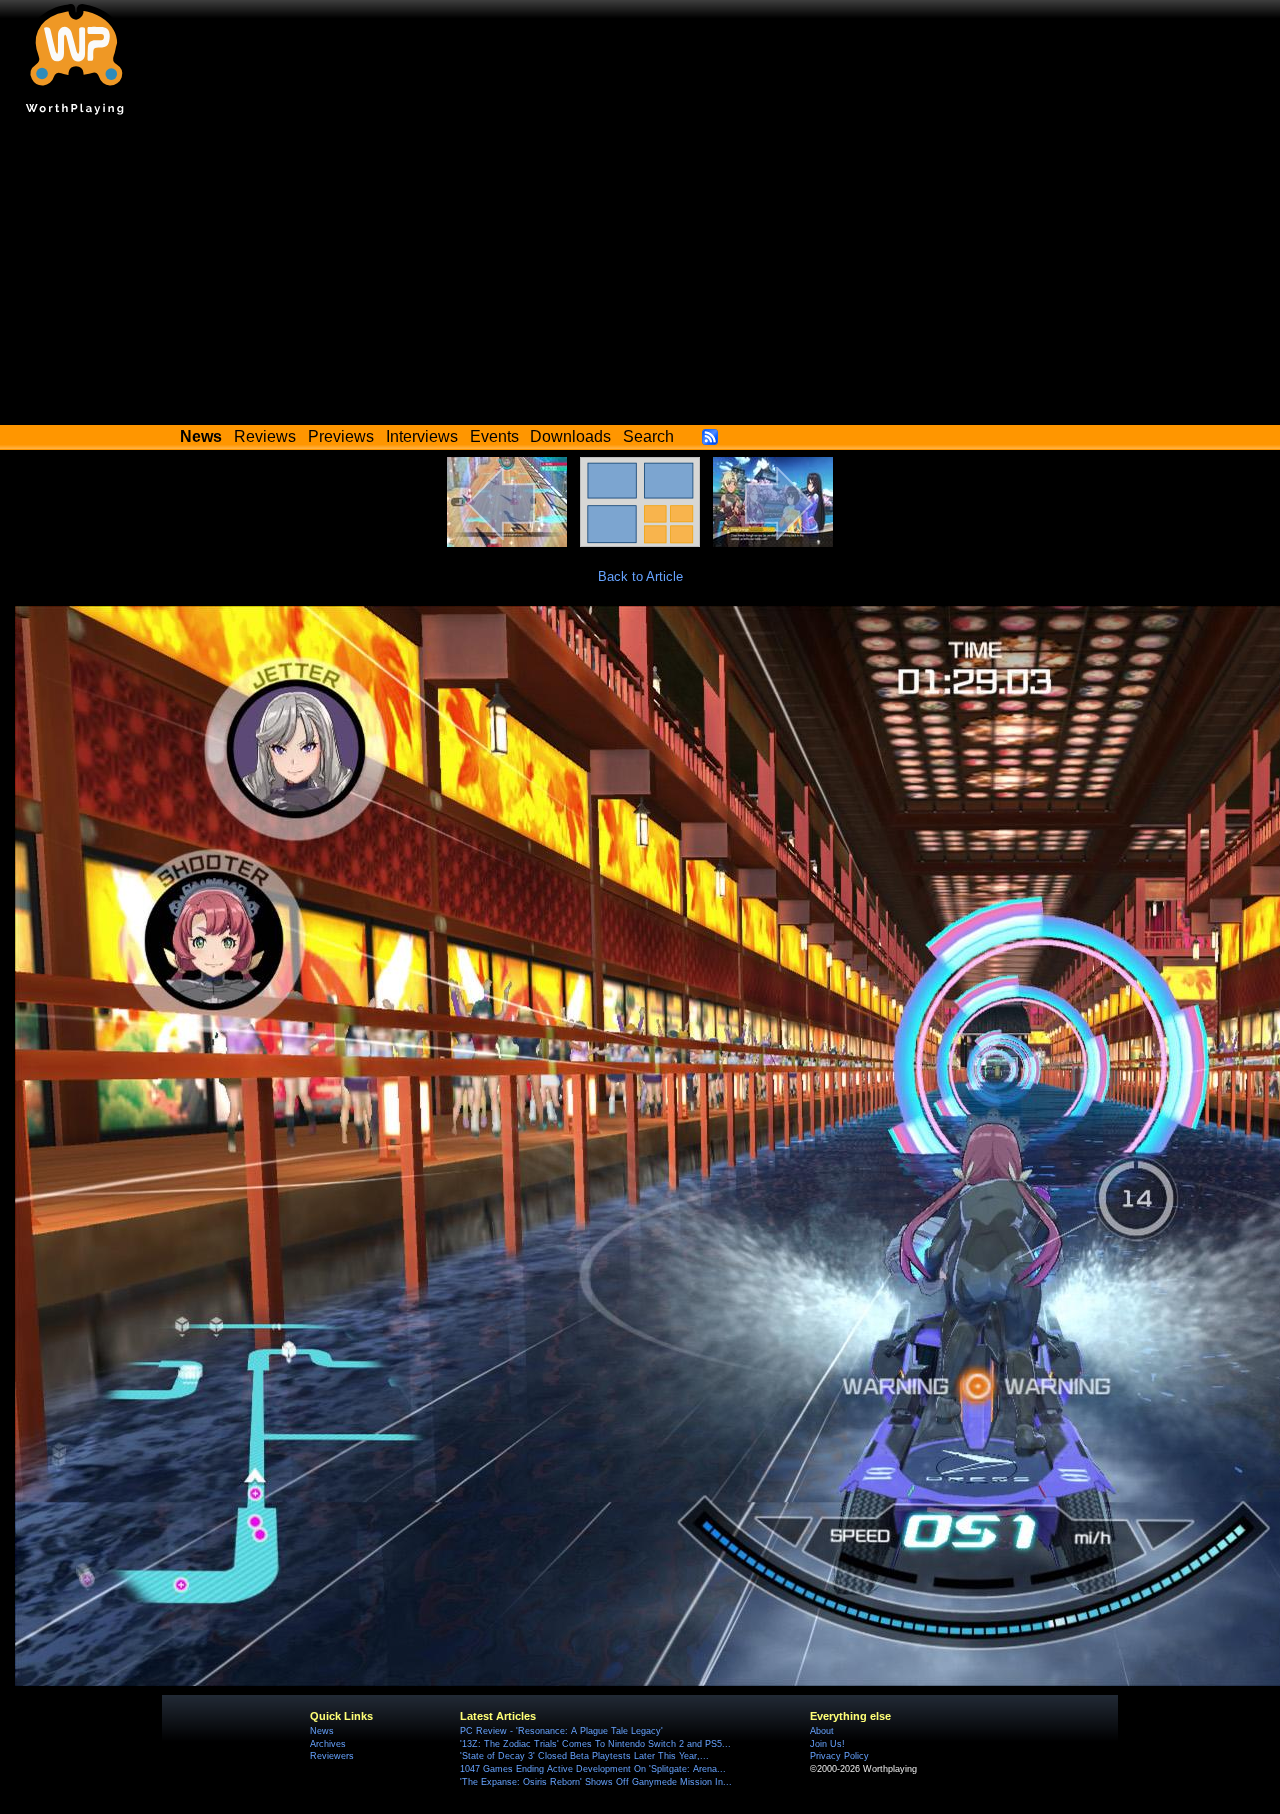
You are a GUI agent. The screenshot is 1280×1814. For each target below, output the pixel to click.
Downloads (570, 436)
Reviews (265, 436)
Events (494, 436)
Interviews (422, 436)
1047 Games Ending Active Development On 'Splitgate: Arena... (593, 1769)
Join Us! (827, 1744)
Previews (341, 436)
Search (648, 436)
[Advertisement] (640, 275)
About (822, 1731)
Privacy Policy (839, 1756)
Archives (328, 1744)
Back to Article (640, 576)
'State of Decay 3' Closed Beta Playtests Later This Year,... (584, 1756)
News (322, 1731)
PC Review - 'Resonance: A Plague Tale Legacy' (561, 1731)
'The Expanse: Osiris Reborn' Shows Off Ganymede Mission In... (596, 1782)
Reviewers (332, 1756)
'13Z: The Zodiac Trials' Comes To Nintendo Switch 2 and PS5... (595, 1744)
